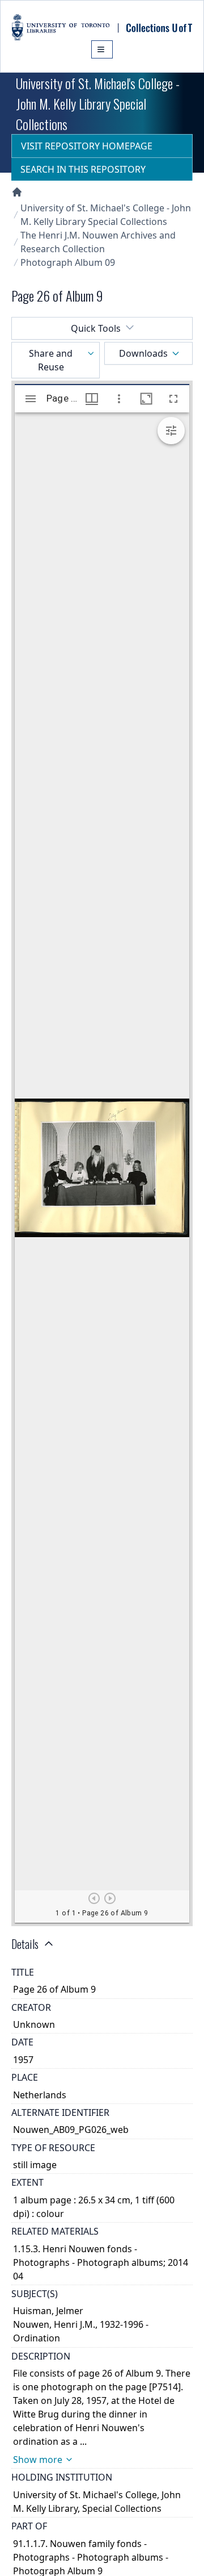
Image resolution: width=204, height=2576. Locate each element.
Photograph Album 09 (68, 262)
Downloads (143, 353)
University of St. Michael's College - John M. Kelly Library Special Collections (106, 215)
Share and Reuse (51, 360)
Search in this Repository (83, 169)
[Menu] (102, 49)
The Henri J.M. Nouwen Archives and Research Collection (98, 242)
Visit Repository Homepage (87, 146)
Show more (38, 2460)
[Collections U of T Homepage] (17, 192)
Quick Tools (96, 328)
